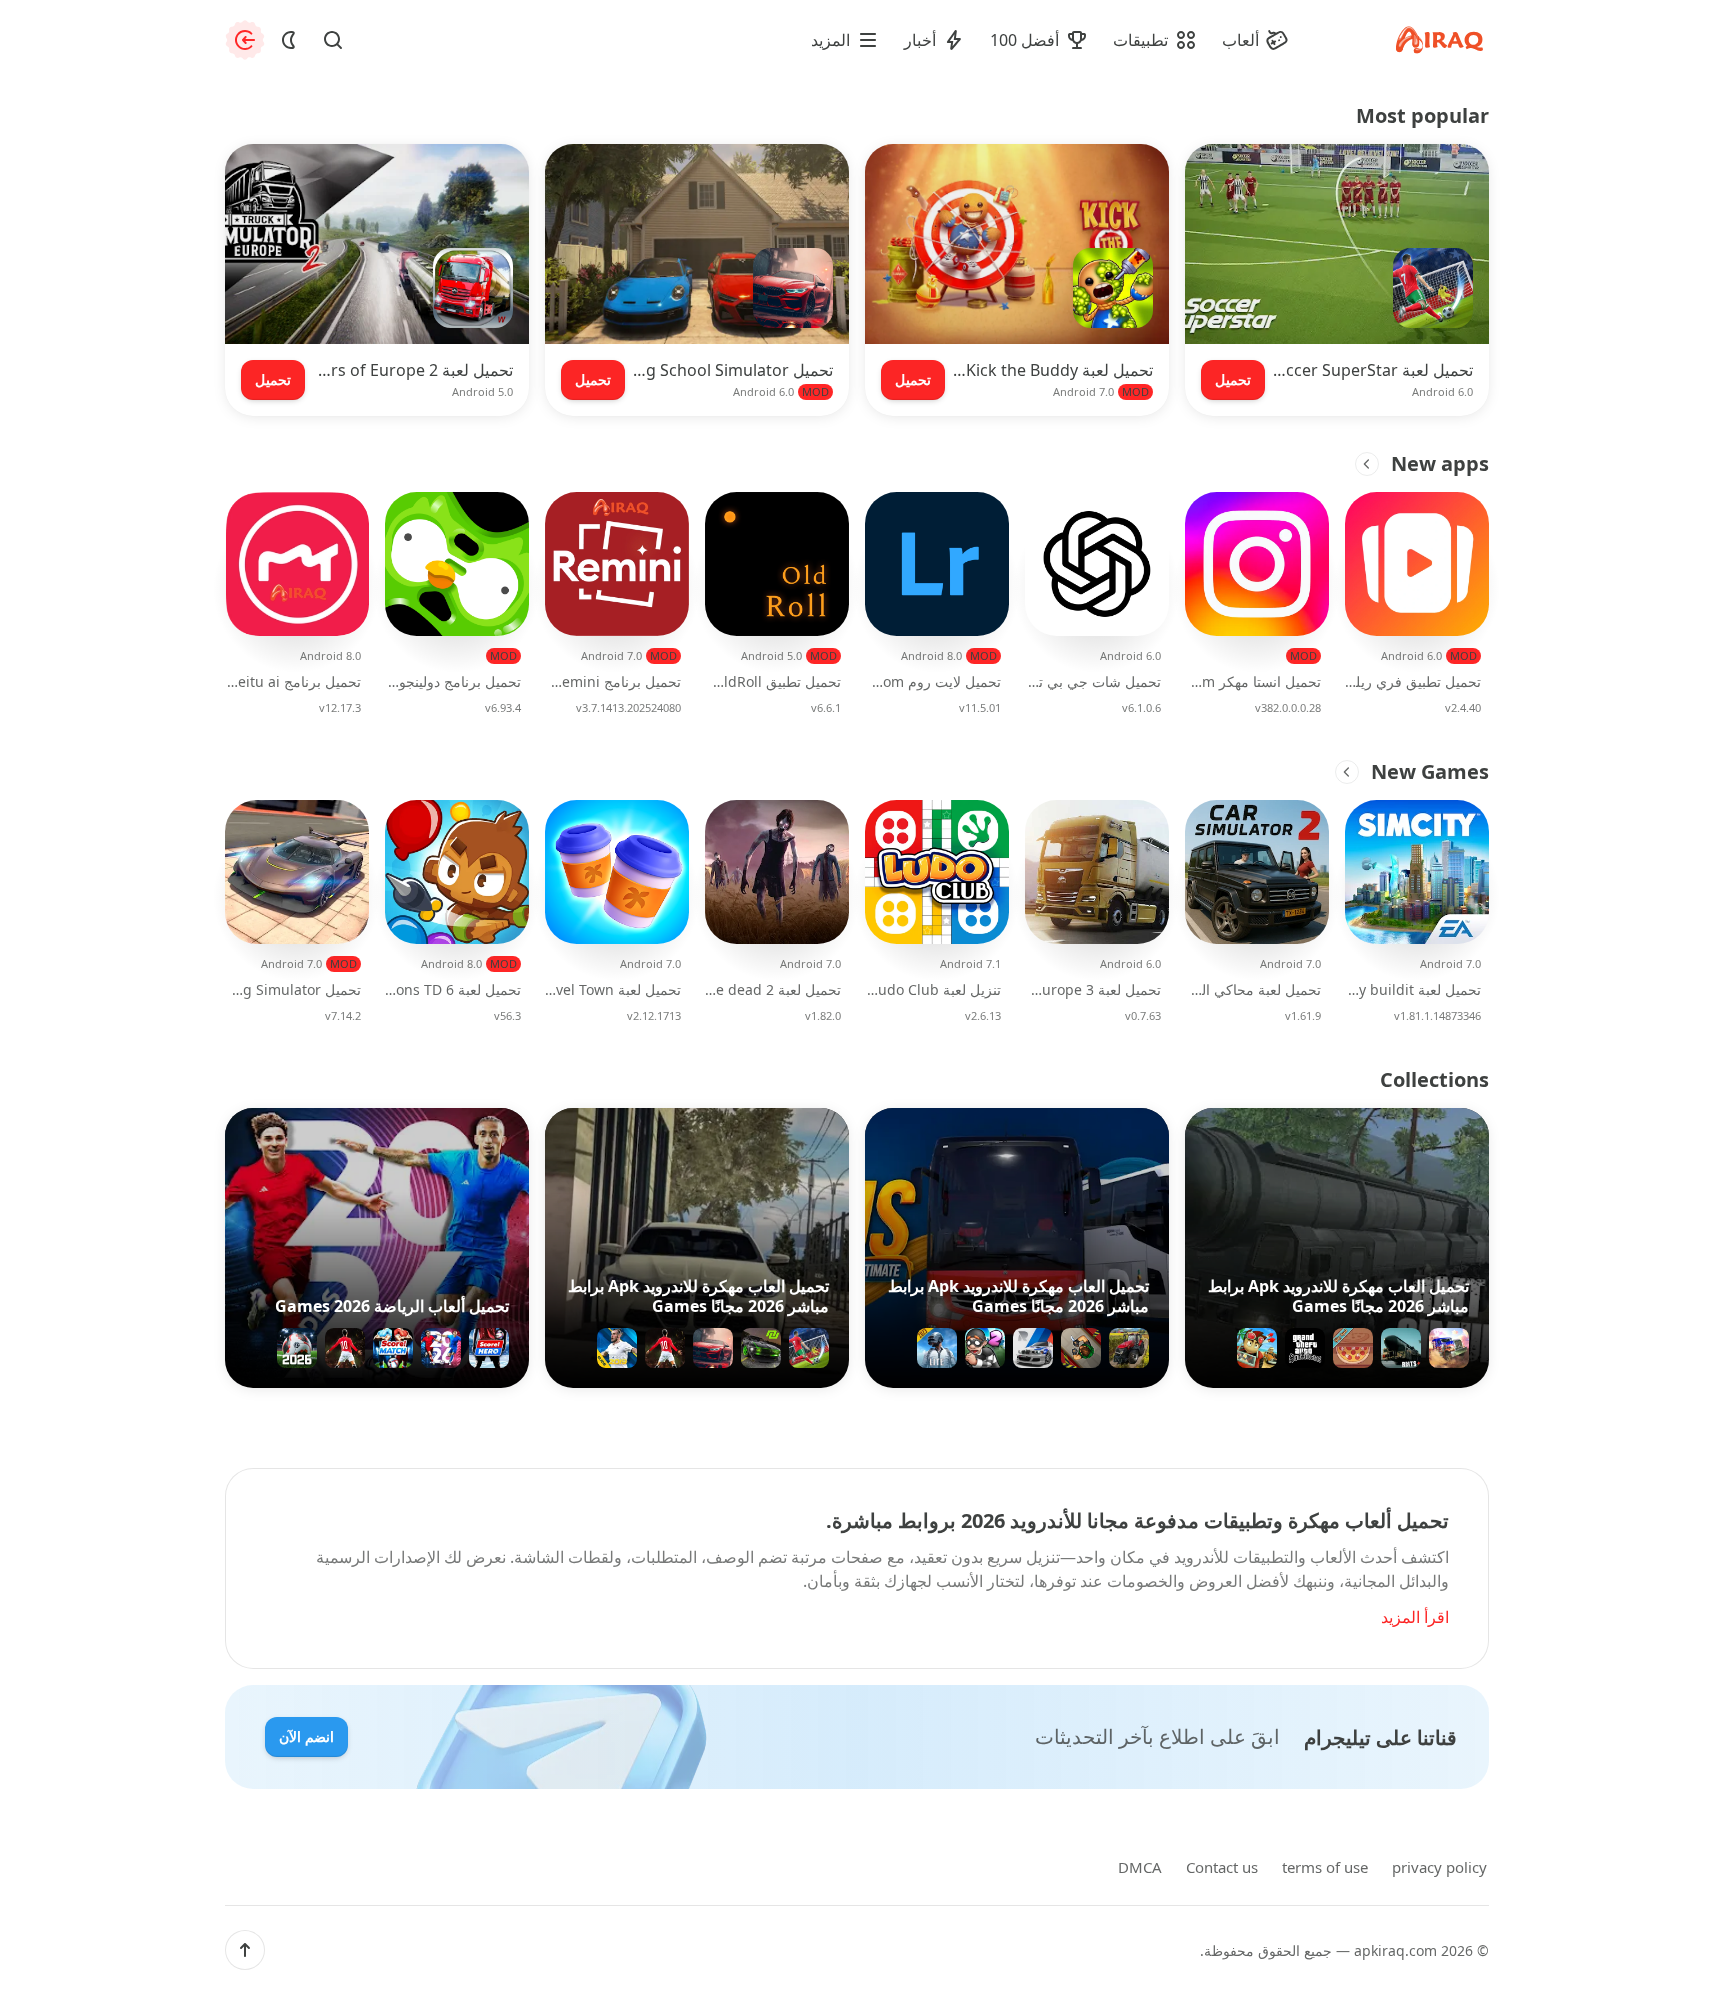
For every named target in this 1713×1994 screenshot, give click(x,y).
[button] (245, 1950)
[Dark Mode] (289, 40)
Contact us (1222, 1867)
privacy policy (1439, 1867)
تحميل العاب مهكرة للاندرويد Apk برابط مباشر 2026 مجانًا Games (1338, 1296)
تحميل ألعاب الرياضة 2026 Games (392, 1306)
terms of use (1325, 1867)
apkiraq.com (1395, 1950)
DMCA (1140, 1867)
